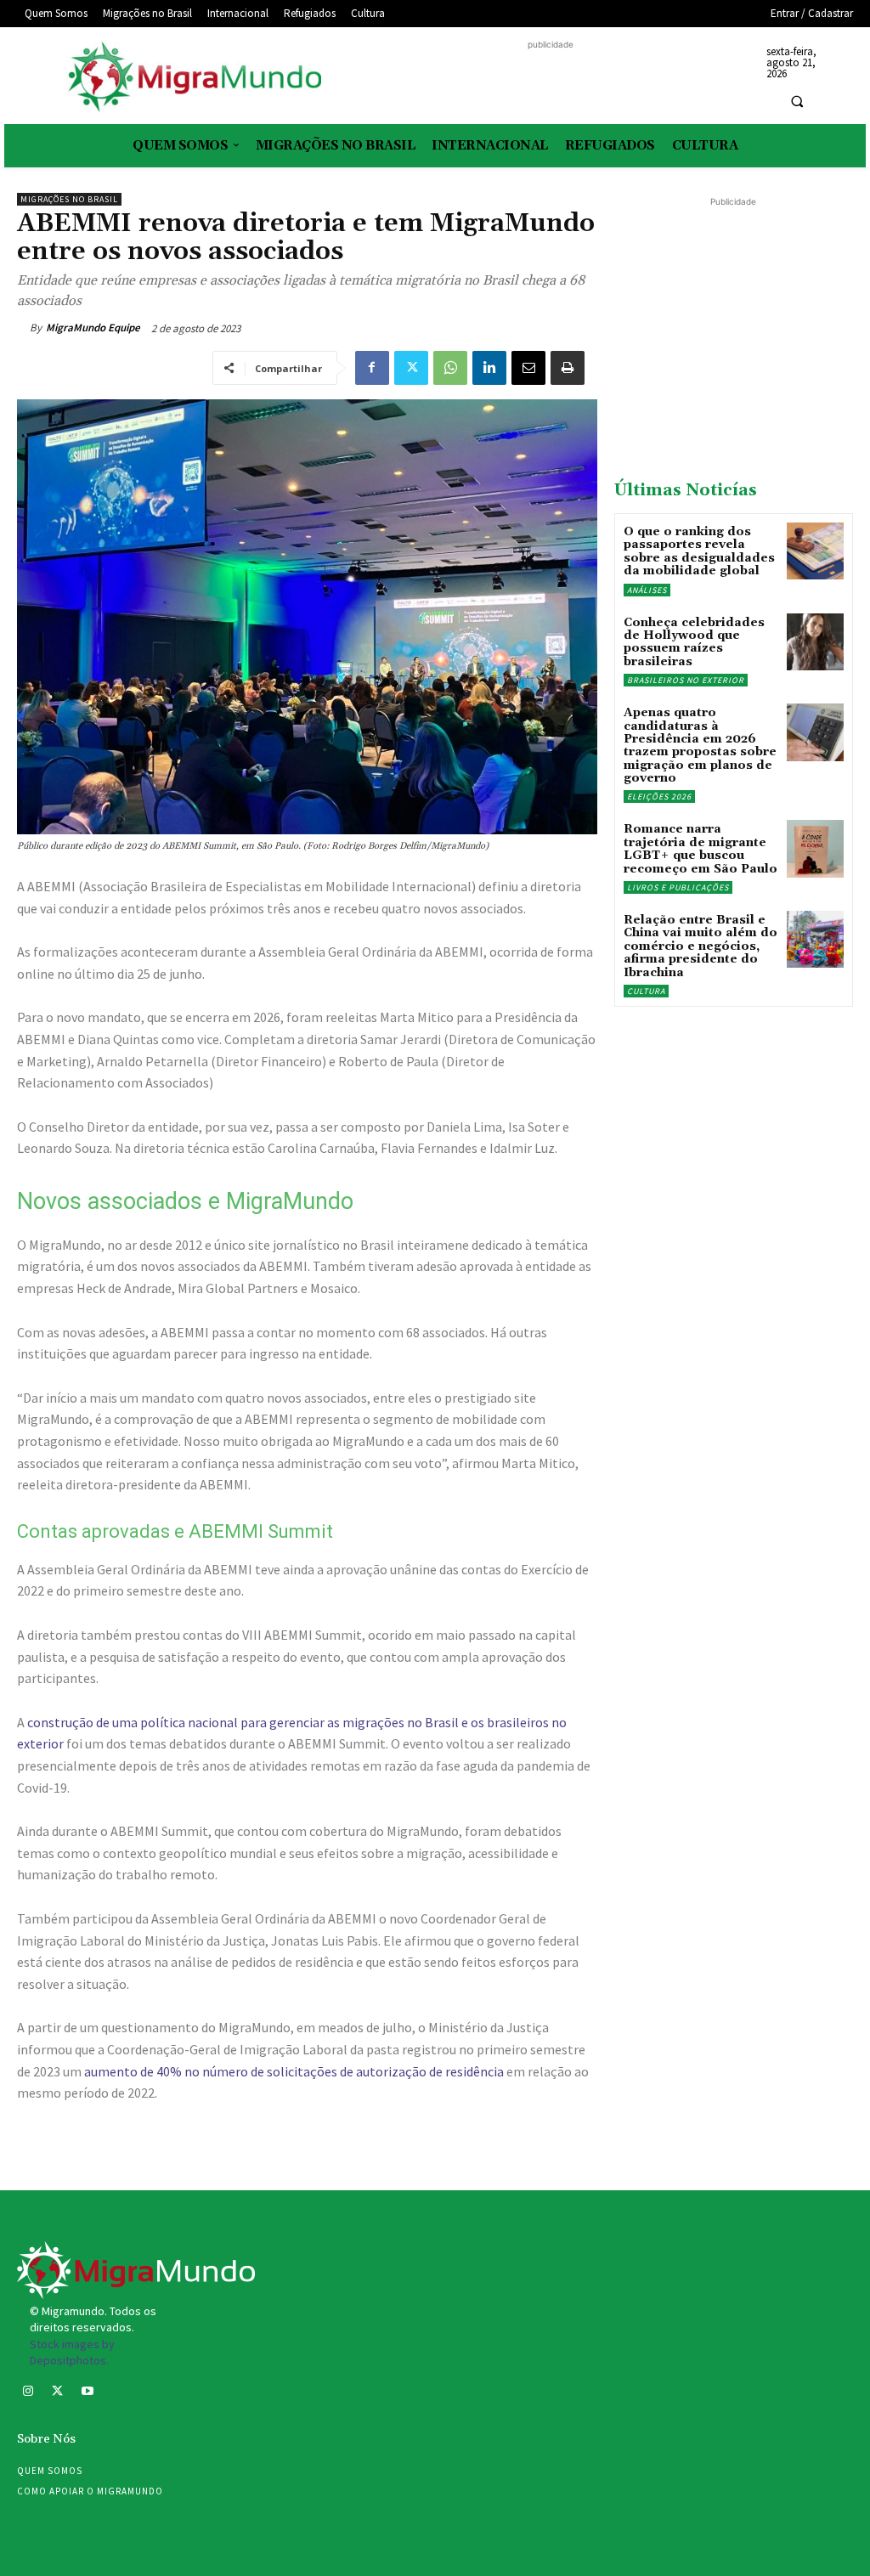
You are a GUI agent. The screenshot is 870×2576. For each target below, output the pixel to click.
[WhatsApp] (450, 368)
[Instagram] (28, 2393)
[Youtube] (87, 2393)
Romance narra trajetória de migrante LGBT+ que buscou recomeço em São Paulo (701, 849)
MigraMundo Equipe (93, 328)
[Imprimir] (568, 368)
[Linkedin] (489, 368)
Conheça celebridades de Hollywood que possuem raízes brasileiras (694, 642)
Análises (647, 590)
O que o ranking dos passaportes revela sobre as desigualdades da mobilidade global (699, 551)
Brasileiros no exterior (686, 680)
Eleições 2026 (659, 797)
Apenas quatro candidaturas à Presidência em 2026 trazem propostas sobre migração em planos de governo (700, 746)
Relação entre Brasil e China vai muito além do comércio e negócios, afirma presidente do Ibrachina (701, 946)
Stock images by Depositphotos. (72, 2353)
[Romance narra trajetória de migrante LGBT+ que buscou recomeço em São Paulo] (815, 848)
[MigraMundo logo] (193, 78)
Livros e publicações (678, 887)
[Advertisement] (551, 79)
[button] (797, 101)
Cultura (646, 991)
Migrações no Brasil (69, 199)
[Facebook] (372, 368)
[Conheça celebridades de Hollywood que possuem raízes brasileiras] (815, 642)
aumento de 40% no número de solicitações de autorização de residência (294, 2071)
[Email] (528, 368)
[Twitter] (411, 368)
